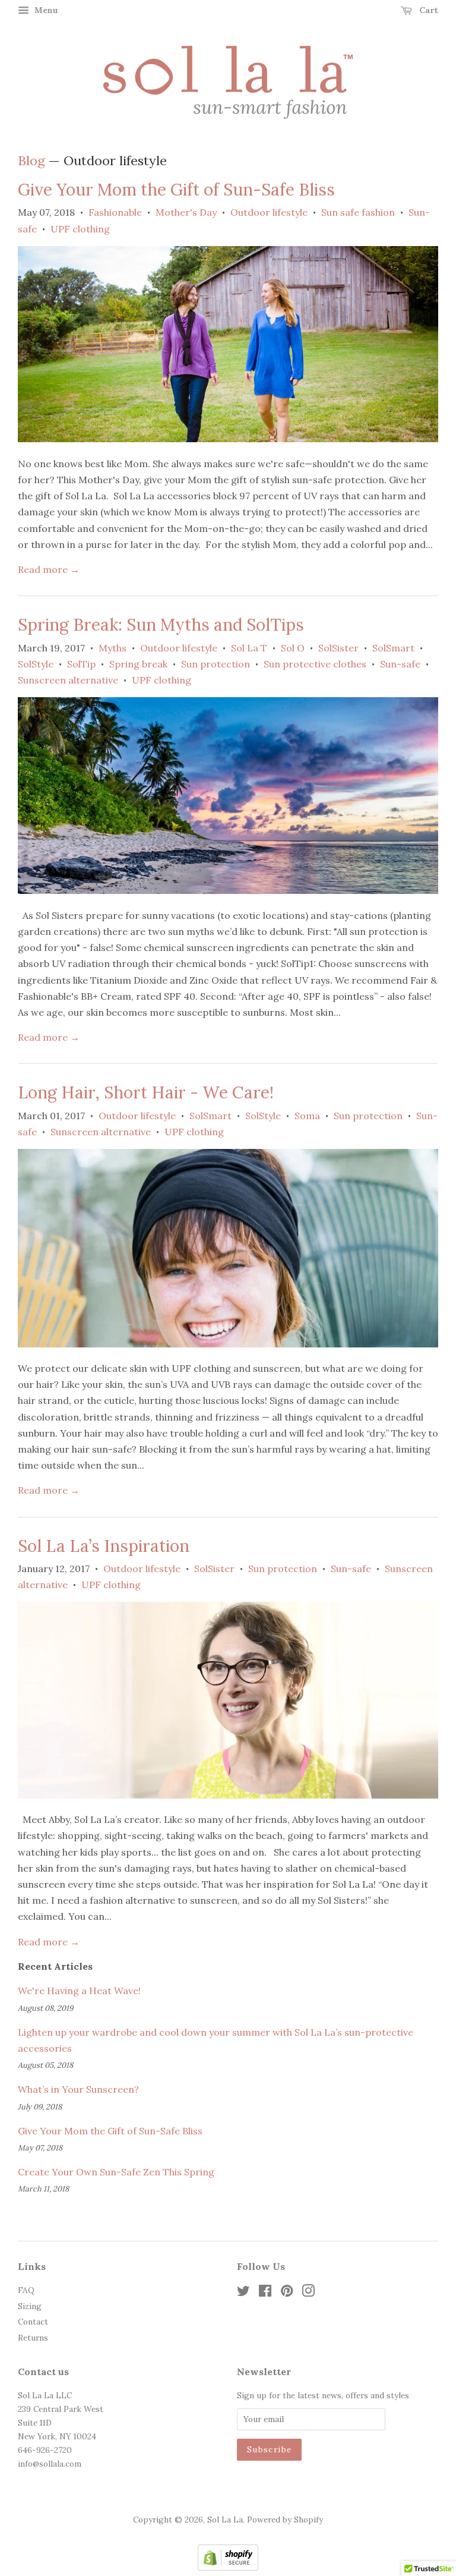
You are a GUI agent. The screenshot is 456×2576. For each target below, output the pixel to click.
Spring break (138, 664)
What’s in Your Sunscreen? (78, 2089)
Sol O (293, 648)
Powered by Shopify (285, 2520)
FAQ (26, 2290)
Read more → (49, 569)
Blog (31, 160)
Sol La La (225, 2520)
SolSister (338, 648)
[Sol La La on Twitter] (243, 2293)
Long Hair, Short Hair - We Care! (146, 1092)
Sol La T (249, 648)
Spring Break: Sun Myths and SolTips (161, 625)
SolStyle (36, 664)
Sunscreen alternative (68, 680)
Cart (427, 10)
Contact (33, 2322)
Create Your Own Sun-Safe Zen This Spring (116, 2172)
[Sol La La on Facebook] (265, 2293)
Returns (33, 2338)
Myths (113, 648)
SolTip (81, 664)
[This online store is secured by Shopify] (228, 2567)
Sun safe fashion (358, 212)
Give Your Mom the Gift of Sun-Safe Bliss (176, 190)
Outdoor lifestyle (269, 212)
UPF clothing (80, 229)
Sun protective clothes (315, 664)
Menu (45, 10)
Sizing (30, 2306)
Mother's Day (186, 212)
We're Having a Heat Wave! (79, 1991)
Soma (307, 1116)
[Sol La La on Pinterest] (287, 2293)
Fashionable (115, 212)
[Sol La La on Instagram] (308, 2293)
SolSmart (393, 648)
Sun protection (216, 664)
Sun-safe (400, 664)
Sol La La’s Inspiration (104, 1546)
